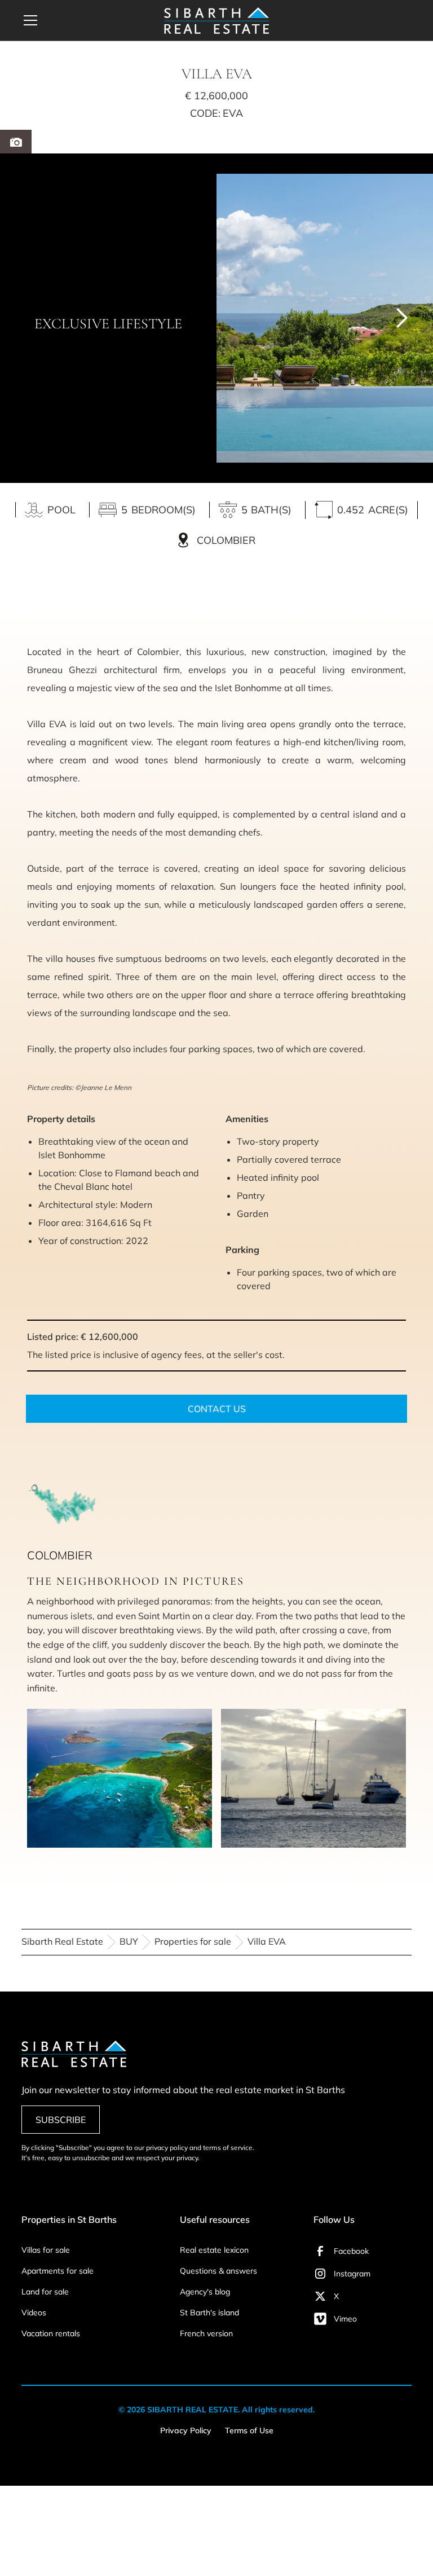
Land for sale (45, 2292)
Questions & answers (218, 2271)
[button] (86, 20)
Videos (34, 2313)
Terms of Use (249, 2430)
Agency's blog (205, 2292)
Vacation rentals (51, 2333)
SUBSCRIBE (61, 2120)
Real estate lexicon (214, 2250)
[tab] (16, 142)
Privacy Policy (186, 2430)
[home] (216, 21)
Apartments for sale (58, 2271)
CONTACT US (217, 1409)
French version (206, 2333)
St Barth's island (209, 2313)
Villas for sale (46, 2250)
